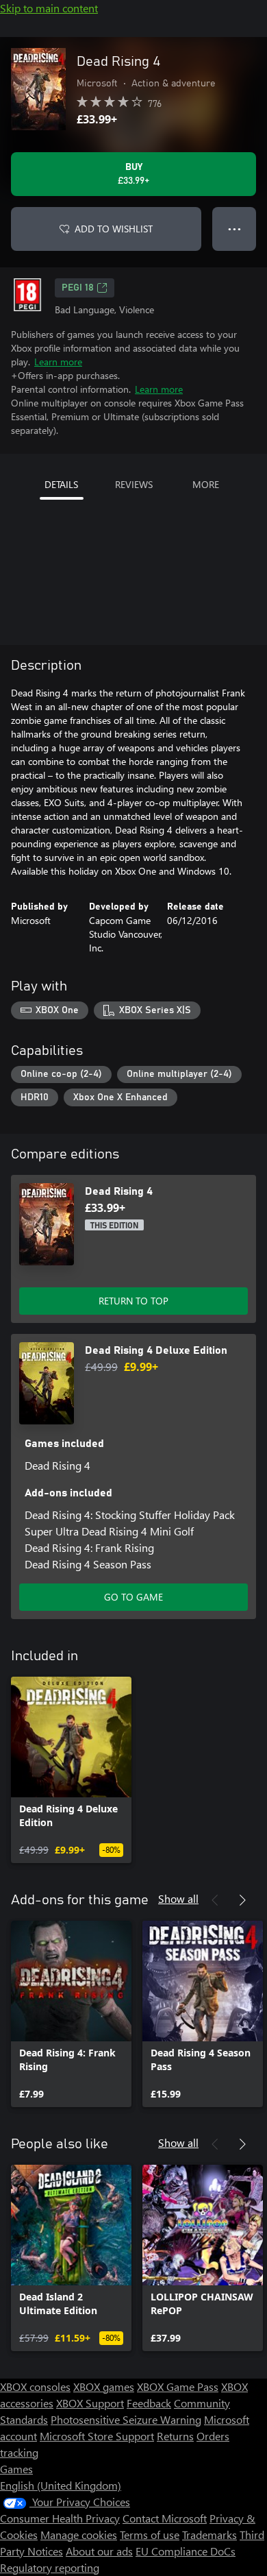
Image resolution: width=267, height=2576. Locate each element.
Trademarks (209, 2535)
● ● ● (234, 229)
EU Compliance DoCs (186, 2551)
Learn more (58, 362)
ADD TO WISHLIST (114, 229)
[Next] (242, 1900)
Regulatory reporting (50, 2567)
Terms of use (150, 2535)
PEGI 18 (78, 288)
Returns (175, 2436)
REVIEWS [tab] (134, 484)
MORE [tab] (206, 484)
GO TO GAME (133, 1597)
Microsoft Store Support (97, 2436)
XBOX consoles (35, 2386)
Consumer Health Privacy (60, 2518)
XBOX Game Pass (178, 2386)
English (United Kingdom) (61, 2485)
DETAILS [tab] (61, 484)
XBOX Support (90, 2403)
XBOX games (104, 2386)
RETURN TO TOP (133, 1301)
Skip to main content (49, 8)
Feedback (149, 2403)
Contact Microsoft (165, 2518)
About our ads (99, 2551)
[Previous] (215, 1900)
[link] (71, 1770)
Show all (178, 1898)
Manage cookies (79, 2535)
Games (16, 2469)
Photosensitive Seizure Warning (126, 2419)
